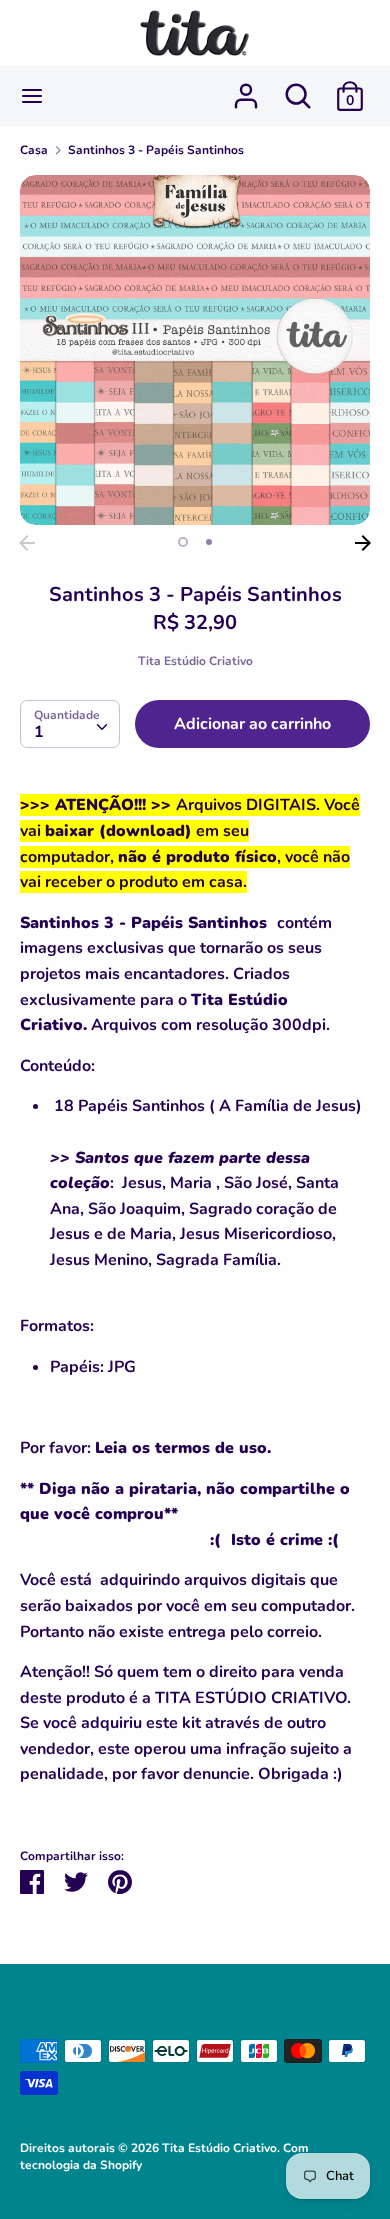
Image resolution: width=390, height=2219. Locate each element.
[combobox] (70, 724)
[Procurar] (298, 88)
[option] (195, 350)
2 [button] (209, 542)
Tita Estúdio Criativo (195, 661)
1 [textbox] (39, 732)
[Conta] (246, 88)
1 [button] (183, 542)
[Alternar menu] (32, 96)
